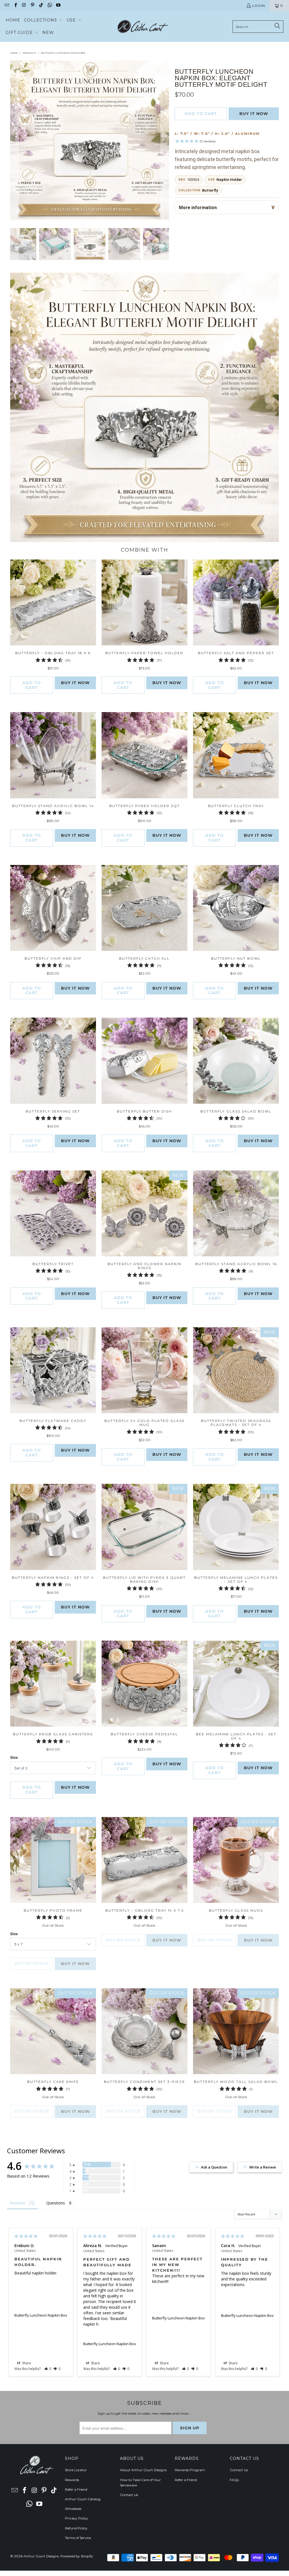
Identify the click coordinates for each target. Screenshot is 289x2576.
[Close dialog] (223, 1214)
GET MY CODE (144, 1323)
